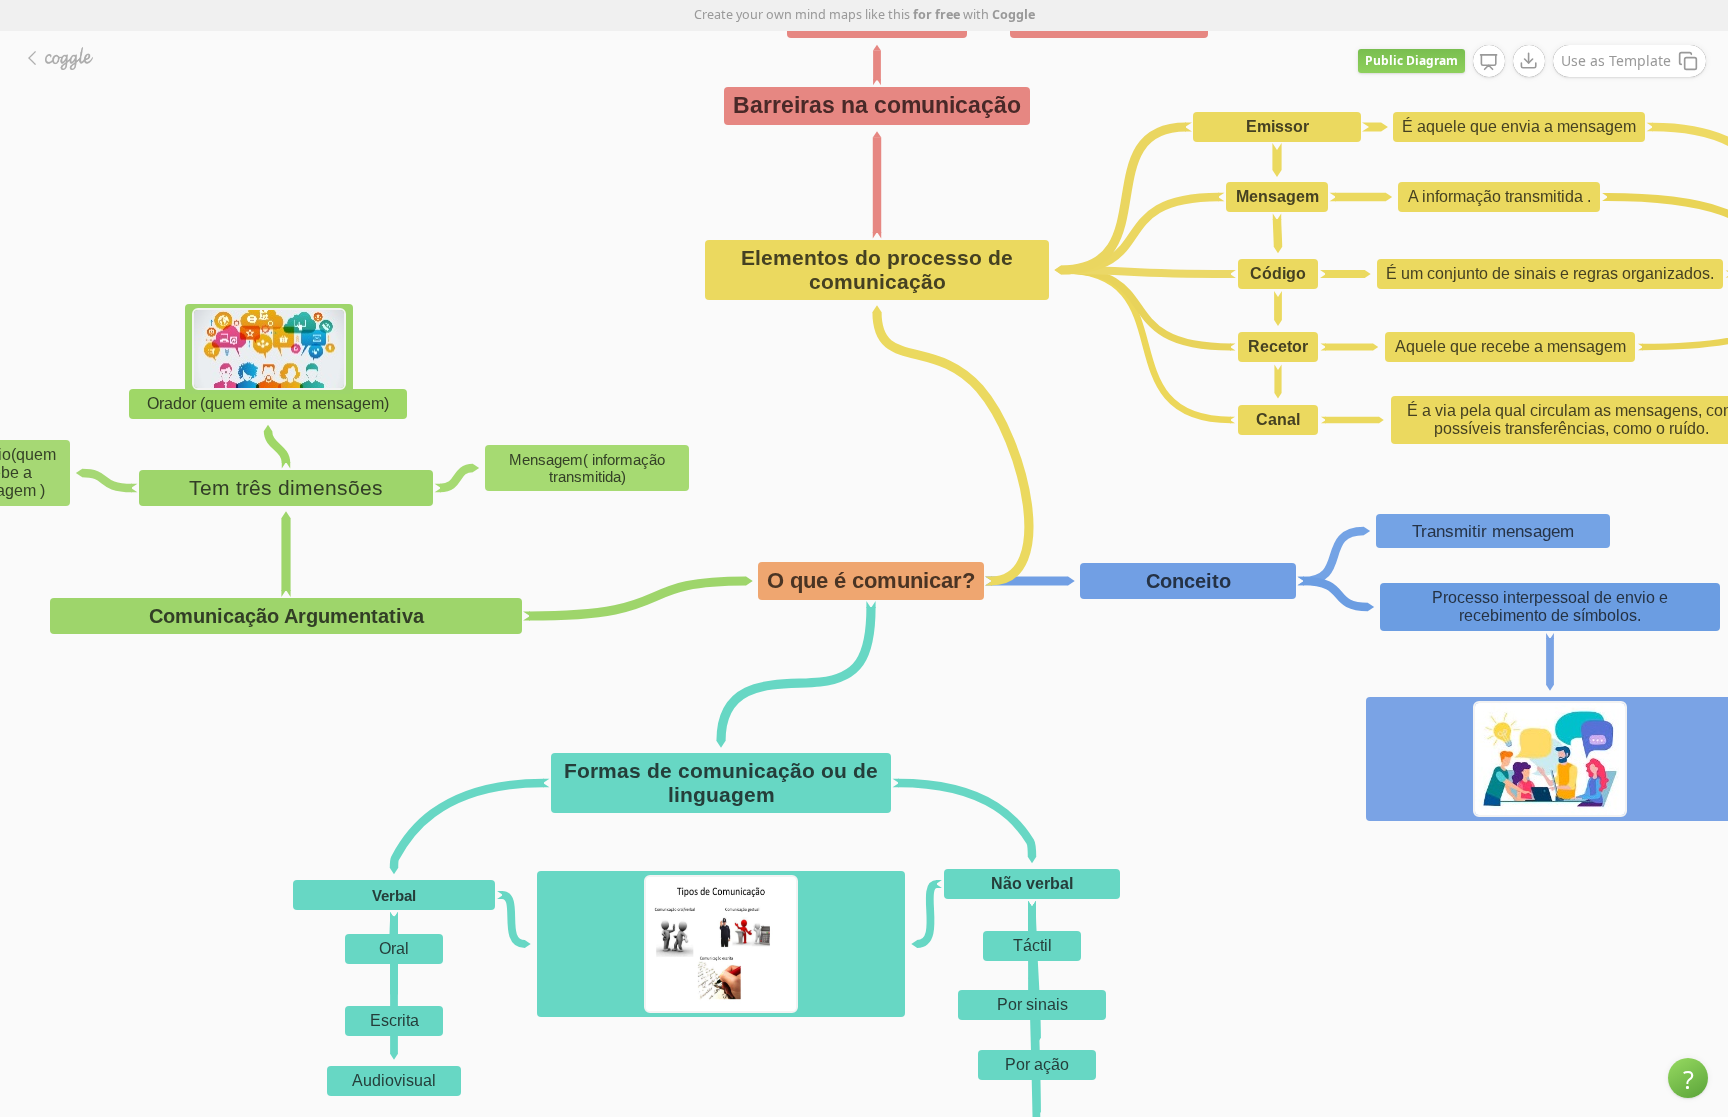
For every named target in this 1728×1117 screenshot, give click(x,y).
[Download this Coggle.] (1529, 61)
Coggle (1013, 14)
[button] (1688, 1078)
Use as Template (1616, 60)
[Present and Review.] (1489, 62)
